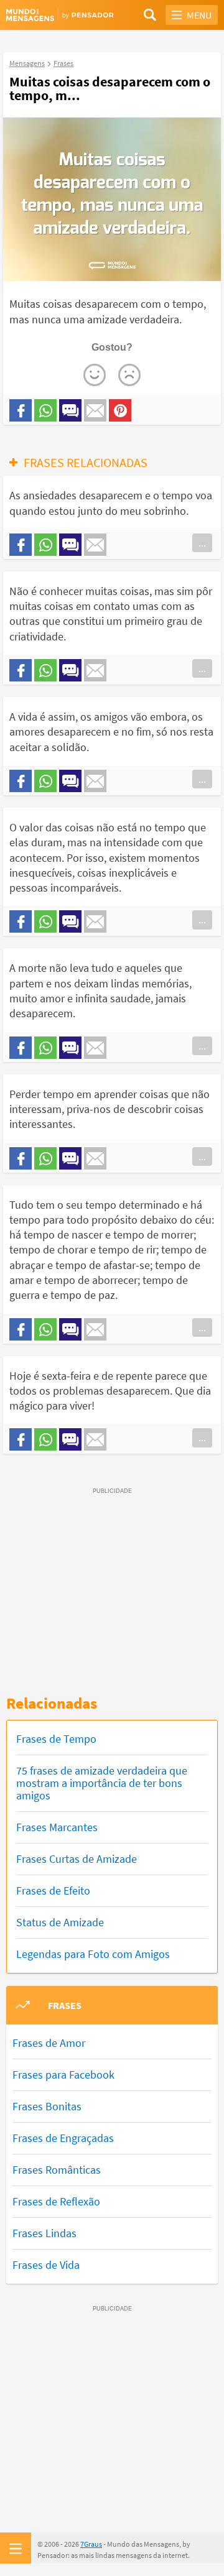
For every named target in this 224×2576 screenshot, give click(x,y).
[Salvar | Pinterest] (120, 410)
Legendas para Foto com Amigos (93, 1954)
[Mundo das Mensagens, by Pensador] (59, 15)
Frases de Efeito (53, 1890)
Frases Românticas (57, 2170)
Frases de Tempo (56, 1739)
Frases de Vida (46, 2265)
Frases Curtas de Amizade (77, 1859)
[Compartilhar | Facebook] (21, 410)
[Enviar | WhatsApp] (45, 410)
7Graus (91, 2544)
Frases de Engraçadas (63, 2138)
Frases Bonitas (47, 2106)
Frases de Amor (49, 2043)
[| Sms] (70, 410)
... (202, 543)
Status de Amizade (60, 1922)
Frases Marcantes (57, 1827)
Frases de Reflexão (56, 2201)
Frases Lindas (44, 2233)
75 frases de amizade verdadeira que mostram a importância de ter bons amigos (102, 1783)
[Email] (95, 410)
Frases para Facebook (63, 2075)
